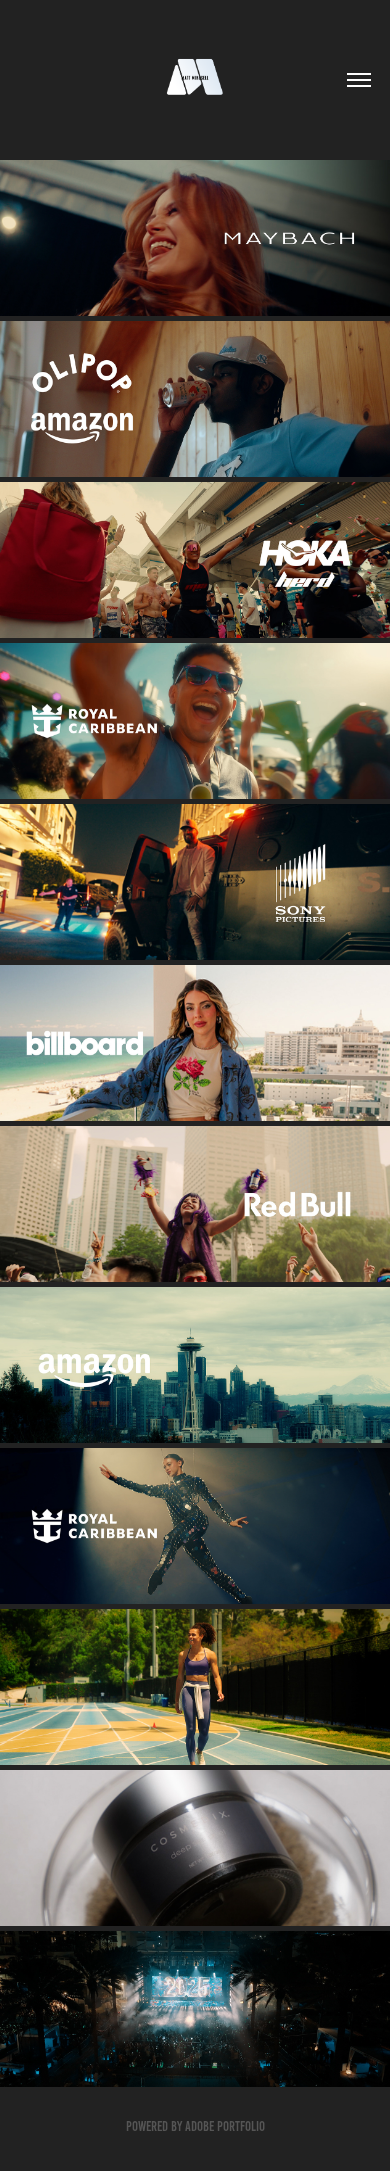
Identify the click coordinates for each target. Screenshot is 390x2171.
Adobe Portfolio (225, 2126)
